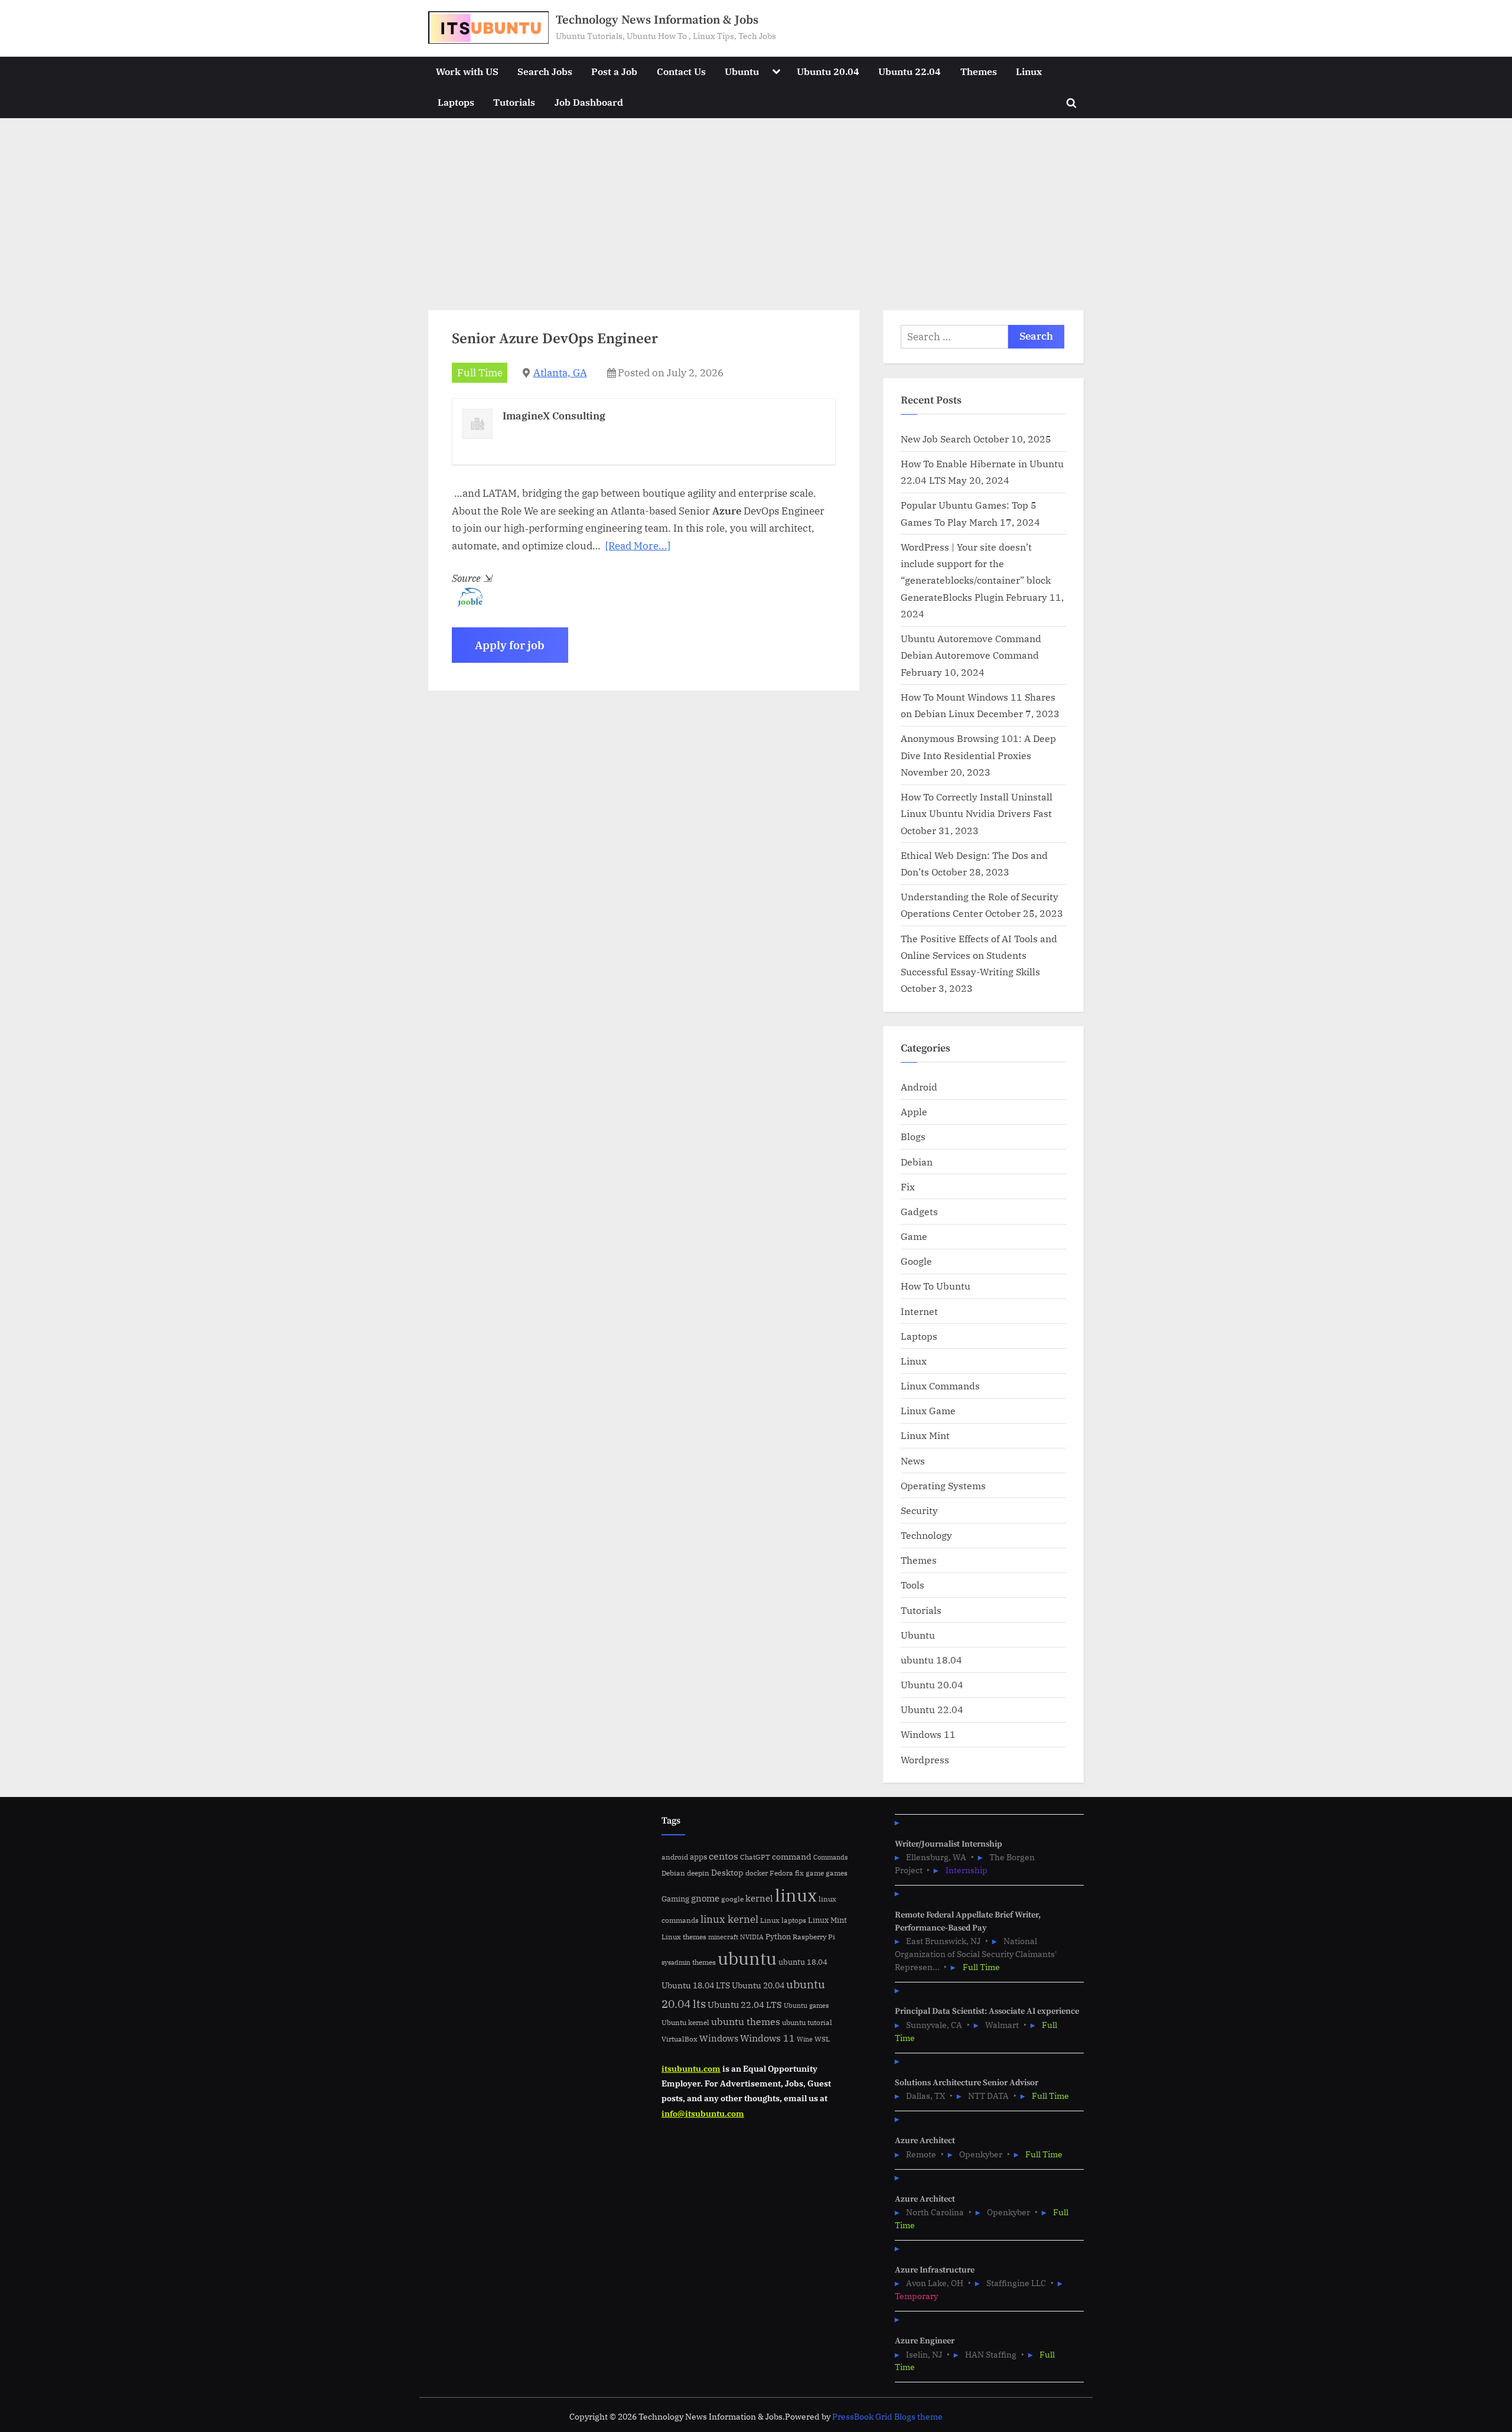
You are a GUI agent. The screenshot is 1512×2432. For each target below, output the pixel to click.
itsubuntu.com (691, 2068)
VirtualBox (680, 2039)
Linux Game (928, 1410)
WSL (822, 2039)
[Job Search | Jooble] (467, 603)
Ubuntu (742, 71)
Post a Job (614, 71)
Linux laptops (783, 1920)
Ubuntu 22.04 (910, 71)
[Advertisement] (756, 207)
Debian (917, 1162)
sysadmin (676, 1962)
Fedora (781, 1873)
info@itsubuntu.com (703, 2113)
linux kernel (729, 1919)
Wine (805, 2039)
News (913, 1461)
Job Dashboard (589, 102)
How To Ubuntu (936, 1286)
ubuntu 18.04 (931, 1660)
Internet (919, 1311)
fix (799, 1873)
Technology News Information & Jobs (657, 20)
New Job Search (936, 439)
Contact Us (681, 71)
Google (916, 1261)
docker (757, 1873)
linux (796, 1895)
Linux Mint (925, 1435)
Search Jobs (545, 71)
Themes (979, 71)
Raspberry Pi (814, 1937)
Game (914, 1236)
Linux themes (684, 1936)
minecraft (723, 1937)
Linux (1029, 71)
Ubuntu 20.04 (828, 71)
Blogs (913, 1136)
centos (724, 1856)
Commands (830, 1857)
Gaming (675, 1899)
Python (778, 1937)
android (675, 1857)
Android (919, 1087)
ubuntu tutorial (807, 2022)
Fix (908, 1186)
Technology (926, 1535)
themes (704, 1962)
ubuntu (747, 1958)
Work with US (467, 71)
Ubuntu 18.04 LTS (696, 1985)
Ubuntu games (806, 2005)
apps (698, 1857)
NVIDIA (752, 1937)
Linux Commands (940, 1386)
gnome (705, 1898)
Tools (913, 1585)
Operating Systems (943, 1485)
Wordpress (925, 1759)
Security (919, 1510)
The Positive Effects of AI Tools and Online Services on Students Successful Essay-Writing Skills (979, 955)
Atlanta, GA (560, 373)
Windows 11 (928, 1734)
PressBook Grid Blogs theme (887, 2417)
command (792, 1856)
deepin (698, 1873)
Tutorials (514, 102)
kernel (759, 1898)
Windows (719, 2038)
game (815, 1873)
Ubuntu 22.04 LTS (745, 2005)
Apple (914, 1111)
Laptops (456, 102)
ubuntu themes (746, 2021)
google (732, 1899)
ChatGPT (755, 1857)
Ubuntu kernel (685, 2022)
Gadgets (919, 1211)
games (837, 1873)
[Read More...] (638, 546)
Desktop (727, 1872)
